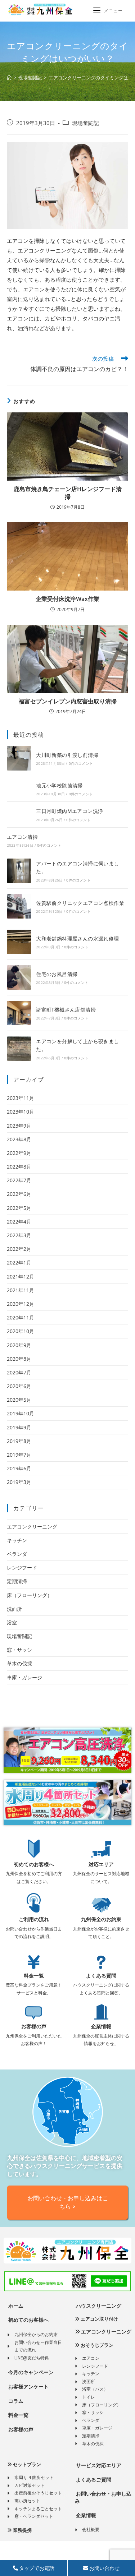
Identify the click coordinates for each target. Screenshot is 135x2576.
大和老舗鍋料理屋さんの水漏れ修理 (77, 938)
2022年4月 (19, 1222)
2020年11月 (21, 1317)
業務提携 (22, 2530)
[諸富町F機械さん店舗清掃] (19, 1013)
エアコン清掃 (22, 837)
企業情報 (101, 2026)
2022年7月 (19, 1180)
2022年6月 (19, 1194)
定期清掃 (17, 1581)
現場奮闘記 (85, 123)
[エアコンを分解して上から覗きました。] (19, 1049)
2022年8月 (19, 1167)
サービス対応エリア (98, 2465)
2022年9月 (19, 1153)
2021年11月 (21, 1290)
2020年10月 (21, 1331)
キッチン (17, 1540)
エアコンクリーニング (32, 1527)
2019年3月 (19, 1482)
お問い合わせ (104, 2568)
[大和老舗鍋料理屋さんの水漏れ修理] (19, 942)
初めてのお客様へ (34, 1864)
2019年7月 (19, 1455)
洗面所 (14, 1609)
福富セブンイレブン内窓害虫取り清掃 (68, 701)
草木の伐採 (19, 1663)
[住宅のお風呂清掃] (19, 977)
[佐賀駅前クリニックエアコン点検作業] (19, 906)
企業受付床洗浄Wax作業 (67, 599)
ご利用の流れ (34, 1919)
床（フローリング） (30, 1595)
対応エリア (101, 1864)
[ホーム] (9, 78)
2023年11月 (21, 1098)
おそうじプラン (96, 2345)
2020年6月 (19, 1386)
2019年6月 (19, 1468)
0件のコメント (81, 763)
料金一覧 (34, 1976)
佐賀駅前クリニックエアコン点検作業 (80, 903)
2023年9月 (19, 1126)
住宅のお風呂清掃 (57, 974)
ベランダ (17, 1554)
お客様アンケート (28, 2387)
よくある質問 (101, 1976)
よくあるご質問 (93, 2480)
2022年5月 (19, 1208)
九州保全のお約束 (101, 1919)
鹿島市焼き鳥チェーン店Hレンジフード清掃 (68, 493)
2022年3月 (19, 1235)
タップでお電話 (36, 2568)
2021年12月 (21, 1277)
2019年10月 (21, 1413)
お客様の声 (34, 2026)
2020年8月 (19, 1359)
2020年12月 (21, 1304)
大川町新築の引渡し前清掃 (67, 755)
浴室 (12, 1622)
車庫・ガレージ (24, 1677)
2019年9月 (19, 1427)
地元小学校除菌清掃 (59, 785)
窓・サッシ (19, 1650)
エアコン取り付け (99, 2319)
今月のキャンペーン (30, 2372)
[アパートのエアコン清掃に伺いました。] (19, 871)
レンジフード (22, 1567)
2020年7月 (19, 1372)
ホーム (15, 2306)
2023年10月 (21, 1112)
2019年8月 (19, 1441)
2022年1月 (19, 1262)
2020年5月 (19, 1400)
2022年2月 (19, 1249)
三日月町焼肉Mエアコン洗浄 (69, 811)
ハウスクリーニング (98, 2306)
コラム (15, 2401)
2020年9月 (19, 1345)
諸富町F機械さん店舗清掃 (66, 1010)
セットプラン (26, 2464)
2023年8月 (19, 1139)
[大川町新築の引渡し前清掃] (19, 758)
